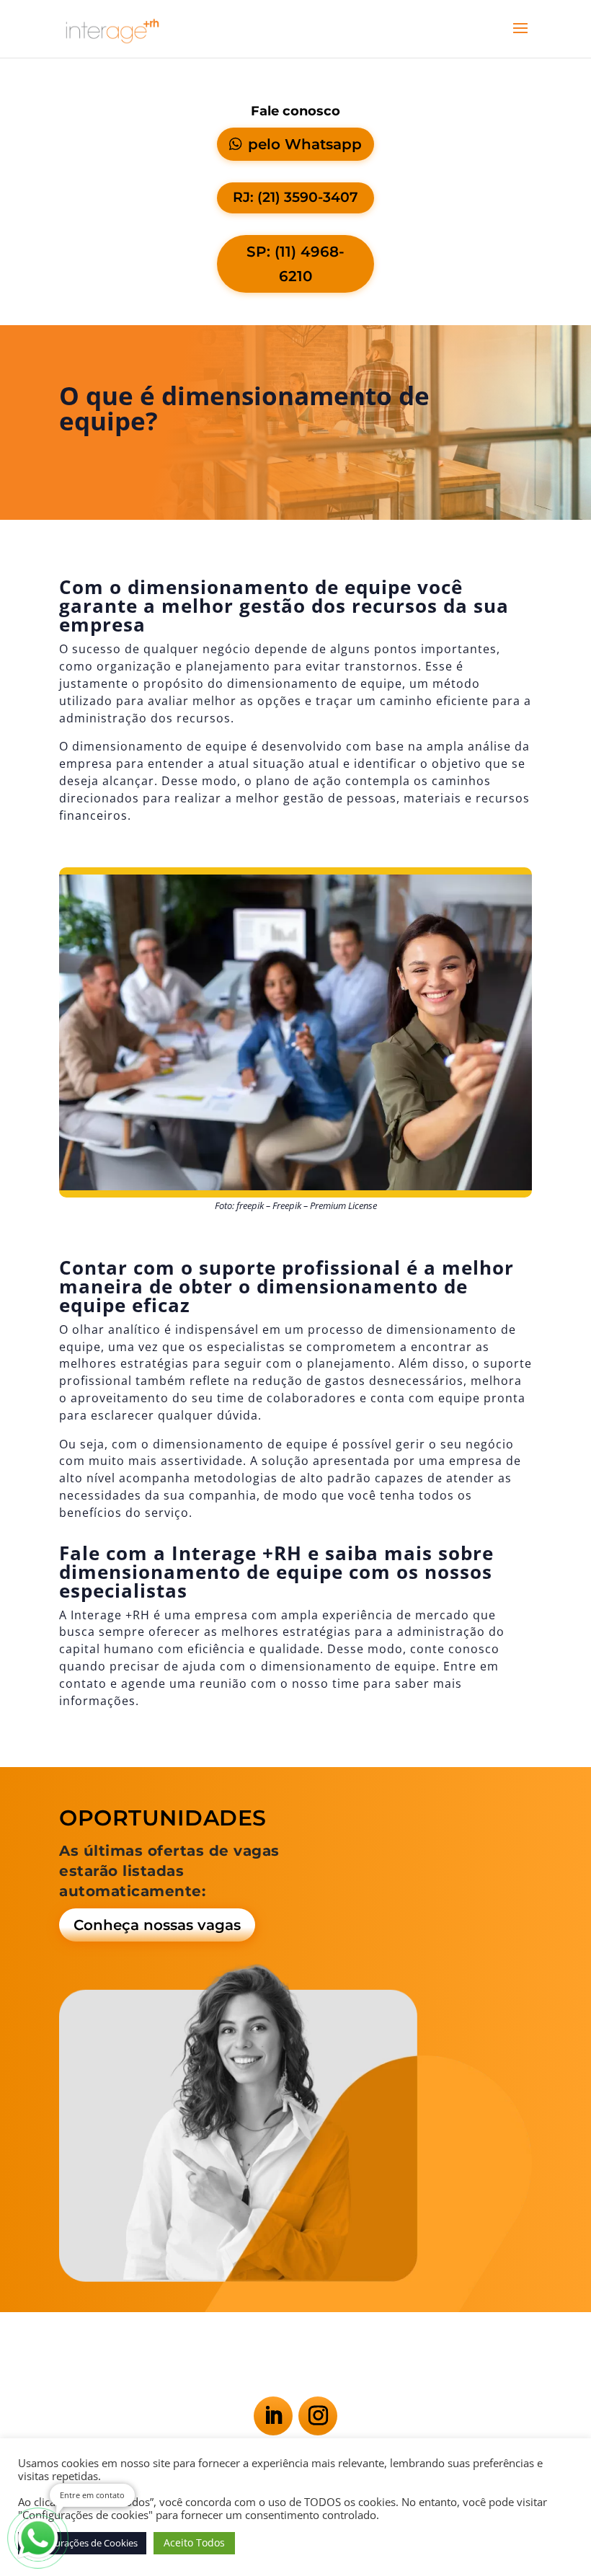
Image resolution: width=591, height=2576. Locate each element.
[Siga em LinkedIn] (273, 2416)
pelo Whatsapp (305, 144)
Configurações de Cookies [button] (82, 2543)
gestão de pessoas (340, 798)
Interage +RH (110, 1615)
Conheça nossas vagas (157, 1925)
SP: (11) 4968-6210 (295, 264)
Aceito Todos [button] (194, 2542)
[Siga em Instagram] (318, 2416)
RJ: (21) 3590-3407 (295, 197)
